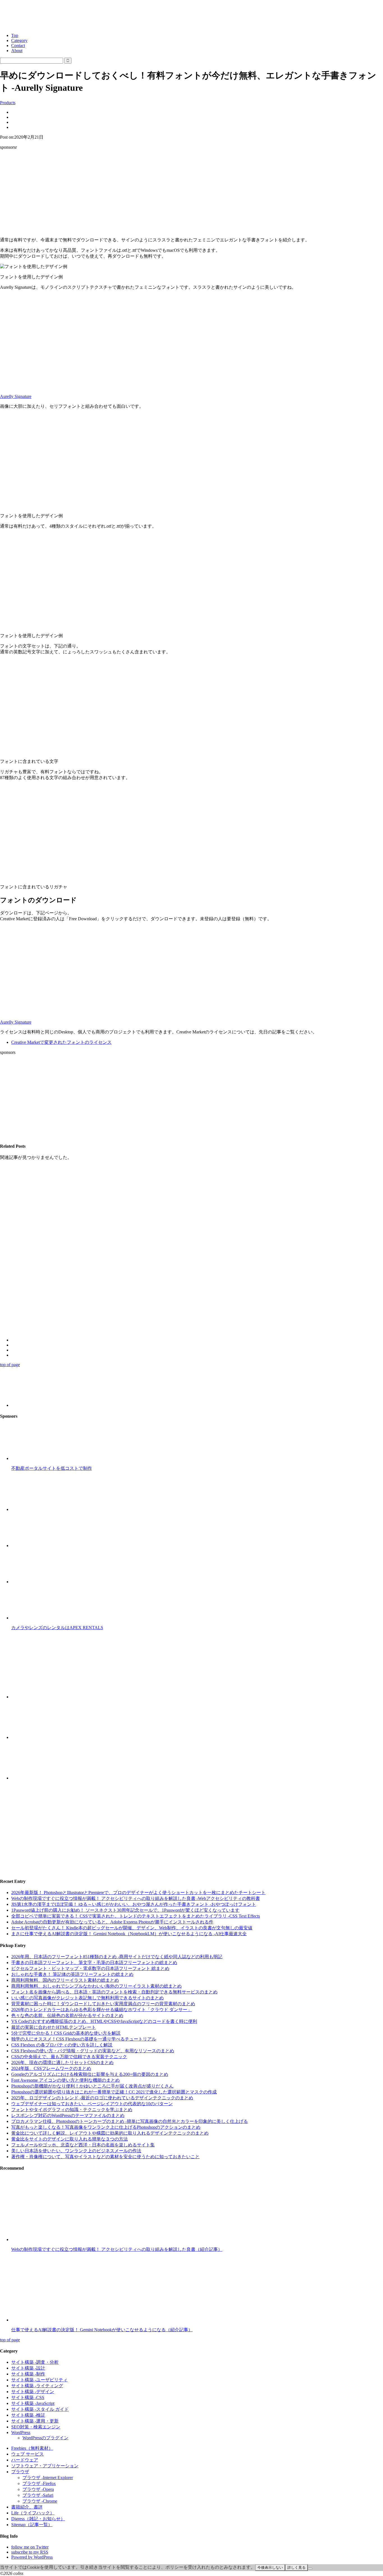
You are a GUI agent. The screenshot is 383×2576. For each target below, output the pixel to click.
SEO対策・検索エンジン (36, 2427)
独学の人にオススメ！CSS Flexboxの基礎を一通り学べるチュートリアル (84, 2039)
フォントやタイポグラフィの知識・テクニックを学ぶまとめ (72, 2110)
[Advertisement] (191, 194)
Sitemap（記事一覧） (32, 2525)
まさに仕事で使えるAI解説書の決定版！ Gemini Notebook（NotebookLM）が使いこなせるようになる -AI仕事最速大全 (129, 1934)
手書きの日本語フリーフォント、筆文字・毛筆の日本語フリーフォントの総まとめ (94, 1963)
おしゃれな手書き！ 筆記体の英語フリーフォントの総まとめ (72, 1974)
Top (15, 35)
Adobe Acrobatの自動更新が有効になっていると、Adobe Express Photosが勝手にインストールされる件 (112, 1922)
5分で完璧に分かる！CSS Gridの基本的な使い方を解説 (66, 2033)
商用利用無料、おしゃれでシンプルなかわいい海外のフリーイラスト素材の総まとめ (96, 1986)
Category (19, 40)
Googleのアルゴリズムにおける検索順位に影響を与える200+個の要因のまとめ (90, 2074)
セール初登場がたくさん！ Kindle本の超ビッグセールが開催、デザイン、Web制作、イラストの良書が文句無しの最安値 (132, 1928)
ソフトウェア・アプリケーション (45, 2466)
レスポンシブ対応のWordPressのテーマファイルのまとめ (68, 2115)
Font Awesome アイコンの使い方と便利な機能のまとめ (65, 2080)
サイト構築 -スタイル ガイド (40, 2409)
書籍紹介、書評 (27, 2507)
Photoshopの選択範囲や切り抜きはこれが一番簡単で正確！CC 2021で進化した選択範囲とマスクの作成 (114, 2092)
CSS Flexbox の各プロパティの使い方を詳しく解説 (62, 2045)
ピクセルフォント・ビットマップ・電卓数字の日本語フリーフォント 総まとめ (90, 1968)
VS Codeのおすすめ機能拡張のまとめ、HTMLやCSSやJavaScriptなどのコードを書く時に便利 (104, 2021)
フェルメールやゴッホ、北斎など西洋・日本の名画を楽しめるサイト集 (83, 2145)
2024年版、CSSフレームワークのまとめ (51, 2068)
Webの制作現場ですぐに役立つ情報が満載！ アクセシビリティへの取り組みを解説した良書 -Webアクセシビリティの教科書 (136, 1898)
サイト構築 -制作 (28, 2374)
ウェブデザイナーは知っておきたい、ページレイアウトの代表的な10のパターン (92, 2104)
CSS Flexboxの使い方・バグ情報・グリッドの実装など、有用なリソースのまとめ (93, 2051)
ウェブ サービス (27, 2454)
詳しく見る (297, 2567)
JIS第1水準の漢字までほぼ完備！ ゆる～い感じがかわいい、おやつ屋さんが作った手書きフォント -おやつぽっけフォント (134, 1904)
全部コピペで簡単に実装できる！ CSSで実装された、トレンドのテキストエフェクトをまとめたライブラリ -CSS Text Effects (136, 1916)
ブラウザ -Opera (38, 2489)
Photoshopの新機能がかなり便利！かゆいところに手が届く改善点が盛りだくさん (92, 2086)
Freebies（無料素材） (32, 2448)
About (17, 51)
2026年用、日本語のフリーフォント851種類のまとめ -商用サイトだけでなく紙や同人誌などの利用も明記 (117, 1957)
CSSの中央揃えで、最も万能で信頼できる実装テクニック (69, 2057)
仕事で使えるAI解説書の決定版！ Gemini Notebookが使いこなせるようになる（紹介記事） (102, 2330)
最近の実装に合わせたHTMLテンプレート (54, 2027)
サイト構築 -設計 (28, 2368)
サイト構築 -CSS (28, 2397)
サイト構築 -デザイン (33, 2392)
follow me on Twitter (30, 2547)
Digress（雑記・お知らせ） (38, 2519)
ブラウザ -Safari (38, 2495)
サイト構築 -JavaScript (33, 2403)
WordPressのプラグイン (45, 2438)
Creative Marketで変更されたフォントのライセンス (61, 1042)
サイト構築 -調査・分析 (35, 2362)
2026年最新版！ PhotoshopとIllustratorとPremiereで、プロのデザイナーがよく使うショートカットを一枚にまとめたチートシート (138, 1893)
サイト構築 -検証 (28, 2415)
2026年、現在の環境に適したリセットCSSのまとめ (62, 2063)
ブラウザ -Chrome (40, 2501)
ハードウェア (25, 2460)
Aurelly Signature (16, 396)
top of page (10, 1365)
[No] (310, 2569)
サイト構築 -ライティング (37, 2386)
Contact (18, 46)
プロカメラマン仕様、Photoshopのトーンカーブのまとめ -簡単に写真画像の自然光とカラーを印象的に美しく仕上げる (130, 2121)
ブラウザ (20, 2472)
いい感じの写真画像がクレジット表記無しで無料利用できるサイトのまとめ (87, 1998)
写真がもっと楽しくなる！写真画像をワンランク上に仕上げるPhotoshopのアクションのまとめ (106, 2127)
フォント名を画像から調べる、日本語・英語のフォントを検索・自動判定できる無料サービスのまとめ (114, 1992)
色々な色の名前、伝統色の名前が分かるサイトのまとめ (67, 2015)
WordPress (21, 2432)
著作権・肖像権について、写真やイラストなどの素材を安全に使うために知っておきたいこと (105, 2157)
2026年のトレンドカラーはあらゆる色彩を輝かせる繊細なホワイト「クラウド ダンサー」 (101, 2010)
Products (8, 103)
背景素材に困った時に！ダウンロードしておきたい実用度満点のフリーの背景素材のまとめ (103, 2004)
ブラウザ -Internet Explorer (48, 2478)
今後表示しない (270, 2567)
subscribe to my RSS (30, 2552)
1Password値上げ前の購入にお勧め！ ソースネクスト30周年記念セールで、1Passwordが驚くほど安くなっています (125, 1910)
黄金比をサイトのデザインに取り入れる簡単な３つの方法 (70, 2139)
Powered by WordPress (32, 2557)
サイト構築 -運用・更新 (35, 2421)
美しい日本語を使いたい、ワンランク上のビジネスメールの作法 (76, 2151)
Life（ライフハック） (33, 2513)
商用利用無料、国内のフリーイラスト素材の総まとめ (65, 1980)
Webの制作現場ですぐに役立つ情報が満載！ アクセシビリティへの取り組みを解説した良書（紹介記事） (117, 2249)
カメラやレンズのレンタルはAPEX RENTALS (57, 1628)
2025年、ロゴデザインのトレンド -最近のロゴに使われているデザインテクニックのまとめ (102, 2098)
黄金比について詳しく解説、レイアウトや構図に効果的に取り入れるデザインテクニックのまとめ (110, 2133)
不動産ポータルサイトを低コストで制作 (52, 1468)
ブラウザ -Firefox (39, 2483)
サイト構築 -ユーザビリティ (39, 2380)
